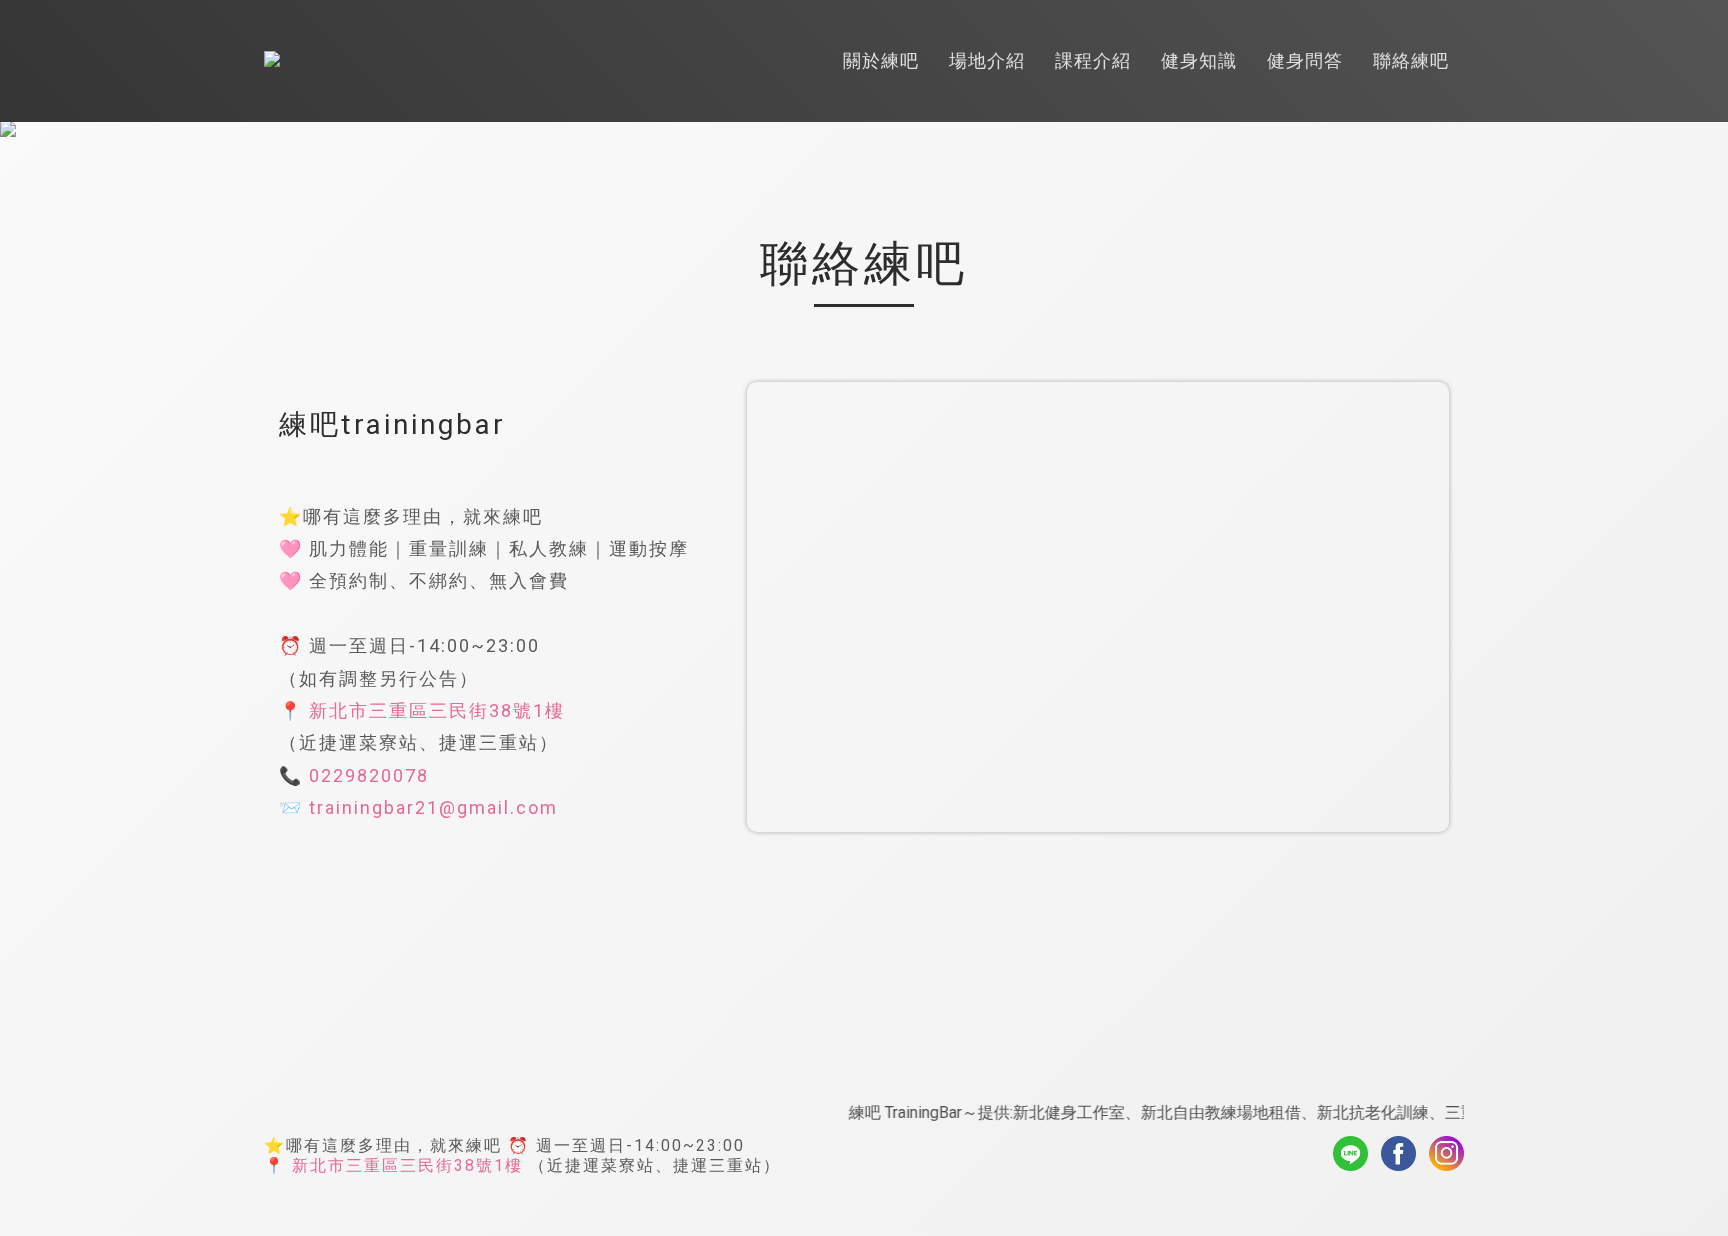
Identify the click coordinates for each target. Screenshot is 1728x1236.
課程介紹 (1093, 60)
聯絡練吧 (1411, 60)
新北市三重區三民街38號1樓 (437, 710)
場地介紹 (987, 60)
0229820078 (369, 775)
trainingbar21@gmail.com (433, 807)
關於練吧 (881, 60)
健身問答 (1305, 60)
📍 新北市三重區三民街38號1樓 (393, 1165)
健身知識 (1199, 60)
